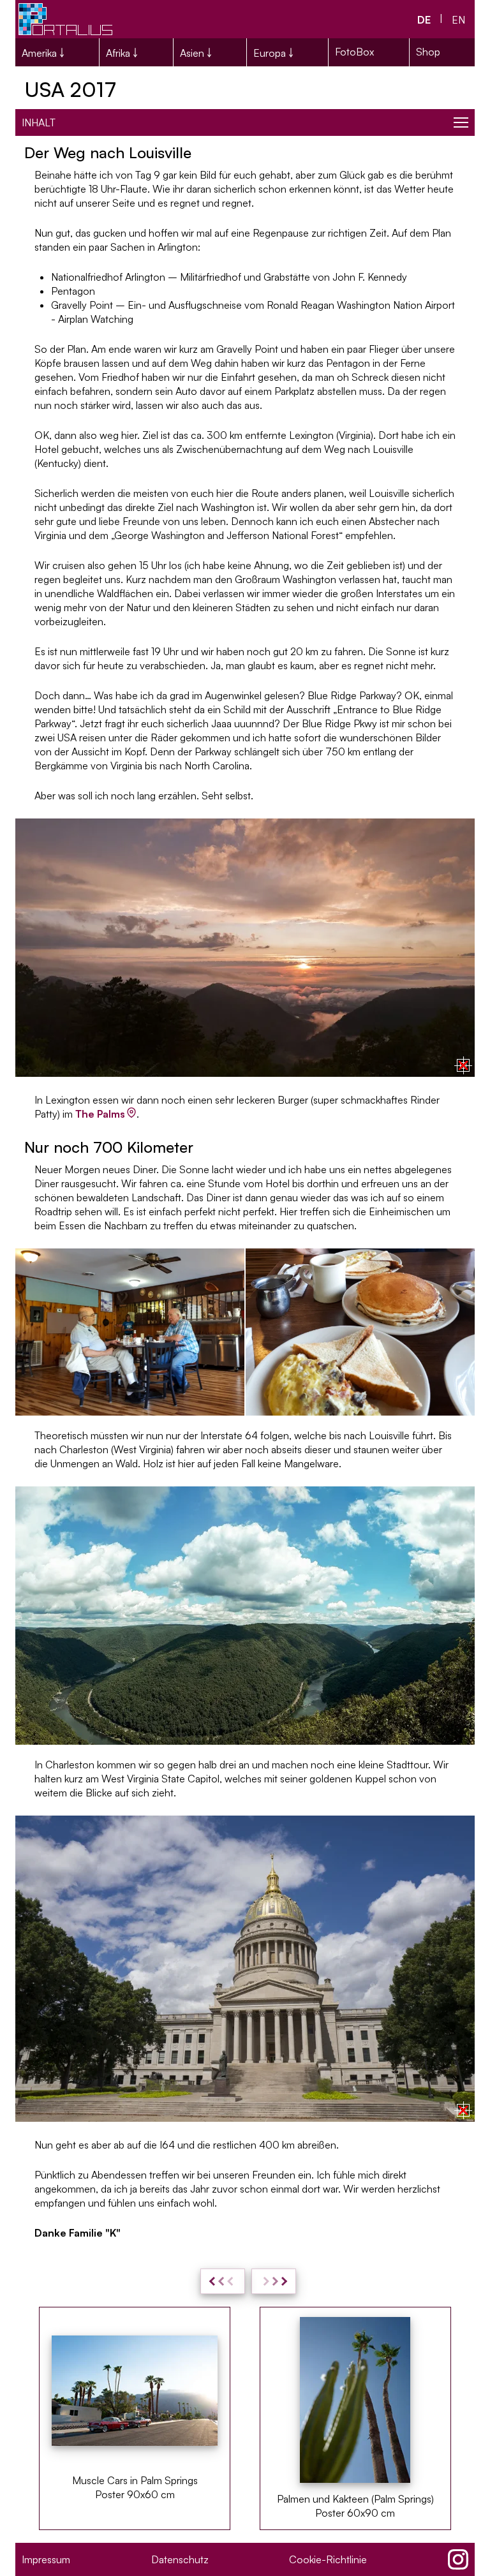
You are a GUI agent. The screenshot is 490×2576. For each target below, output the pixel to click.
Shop (428, 52)
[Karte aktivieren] (463, 1065)
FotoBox (354, 52)
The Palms (100, 1114)
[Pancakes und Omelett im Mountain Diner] (360, 1332)
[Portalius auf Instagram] (458, 2559)
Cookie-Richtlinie (328, 2559)
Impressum (46, 2559)
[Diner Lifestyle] (130, 1332)
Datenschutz (180, 2559)
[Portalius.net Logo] (66, 19)
